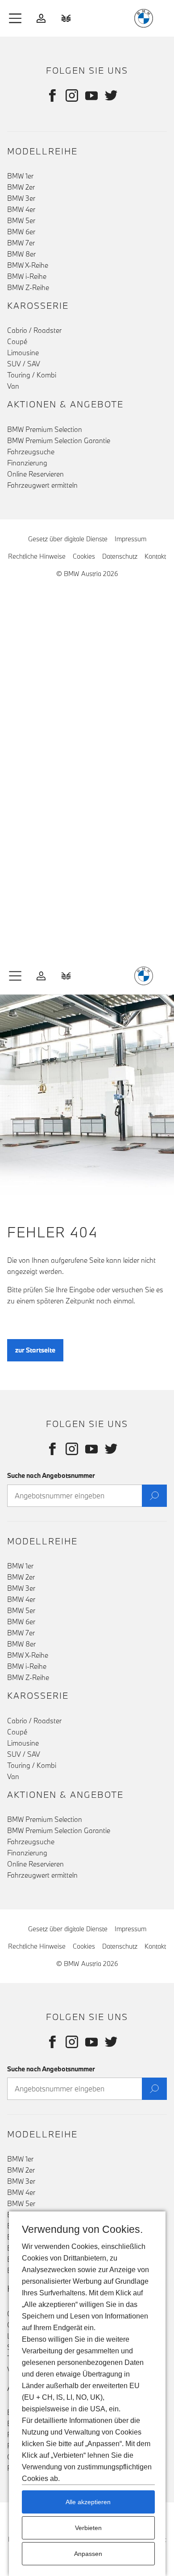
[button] (16, 18)
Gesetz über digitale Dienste (68, 539)
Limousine (23, 353)
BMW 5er (21, 220)
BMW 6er (21, 232)
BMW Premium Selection (45, 429)
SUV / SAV (24, 364)
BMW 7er (21, 243)
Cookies (84, 556)
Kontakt (155, 556)
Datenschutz (120, 556)
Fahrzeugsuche (31, 452)
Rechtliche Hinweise (37, 556)
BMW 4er (21, 209)
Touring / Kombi (32, 375)
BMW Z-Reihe (28, 287)
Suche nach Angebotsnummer (51, 1475)
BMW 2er (21, 187)
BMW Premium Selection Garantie (59, 440)
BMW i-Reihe (27, 276)
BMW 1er (20, 176)
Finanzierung (27, 463)
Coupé (17, 341)
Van (13, 386)
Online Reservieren (35, 474)
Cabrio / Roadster (34, 330)
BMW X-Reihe (28, 265)
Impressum (130, 539)
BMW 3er (21, 198)
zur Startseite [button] (35, 1350)
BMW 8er (21, 254)
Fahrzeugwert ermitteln (42, 485)
